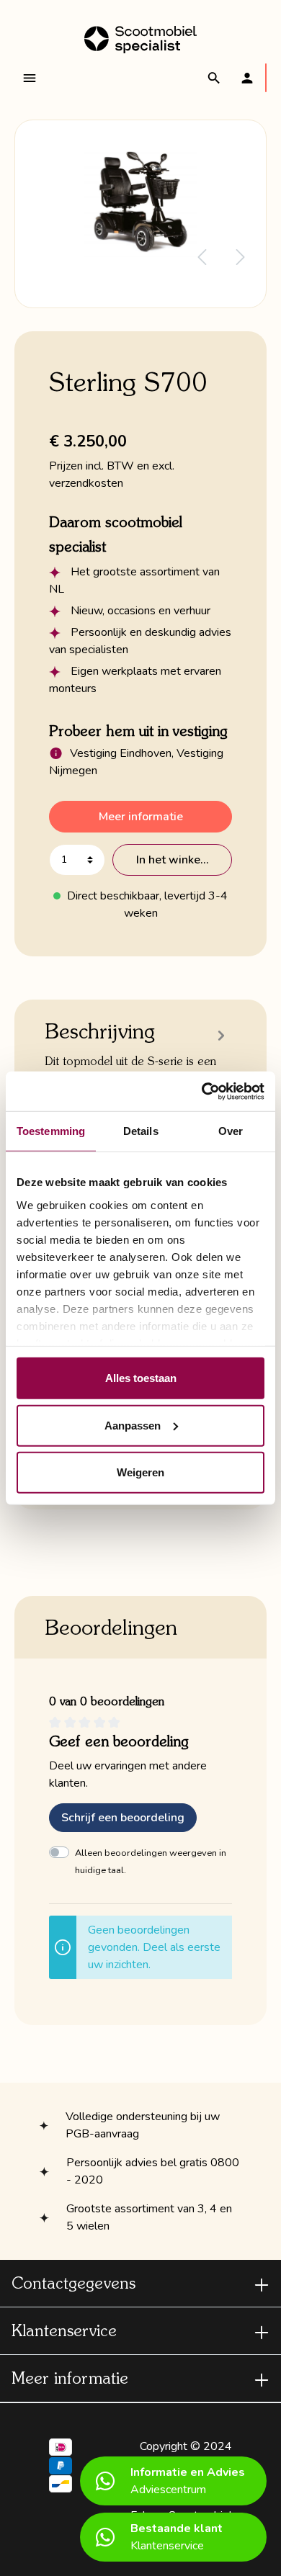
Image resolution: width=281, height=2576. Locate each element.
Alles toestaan (141, 1378)
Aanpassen (133, 1425)
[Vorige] (202, 257)
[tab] (137, 1068)
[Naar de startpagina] (140, 40)
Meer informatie (141, 817)
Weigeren (140, 1472)
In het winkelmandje (184, 860)
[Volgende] (241, 257)
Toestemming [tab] (51, 1131)
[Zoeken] (214, 78)
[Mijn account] (247, 78)
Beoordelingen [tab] (111, 1627)
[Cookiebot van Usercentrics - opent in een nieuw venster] (202, 1091)
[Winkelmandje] (266, 78)
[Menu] (30, 78)
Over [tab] (231, 1131)
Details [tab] (141, 1131)
